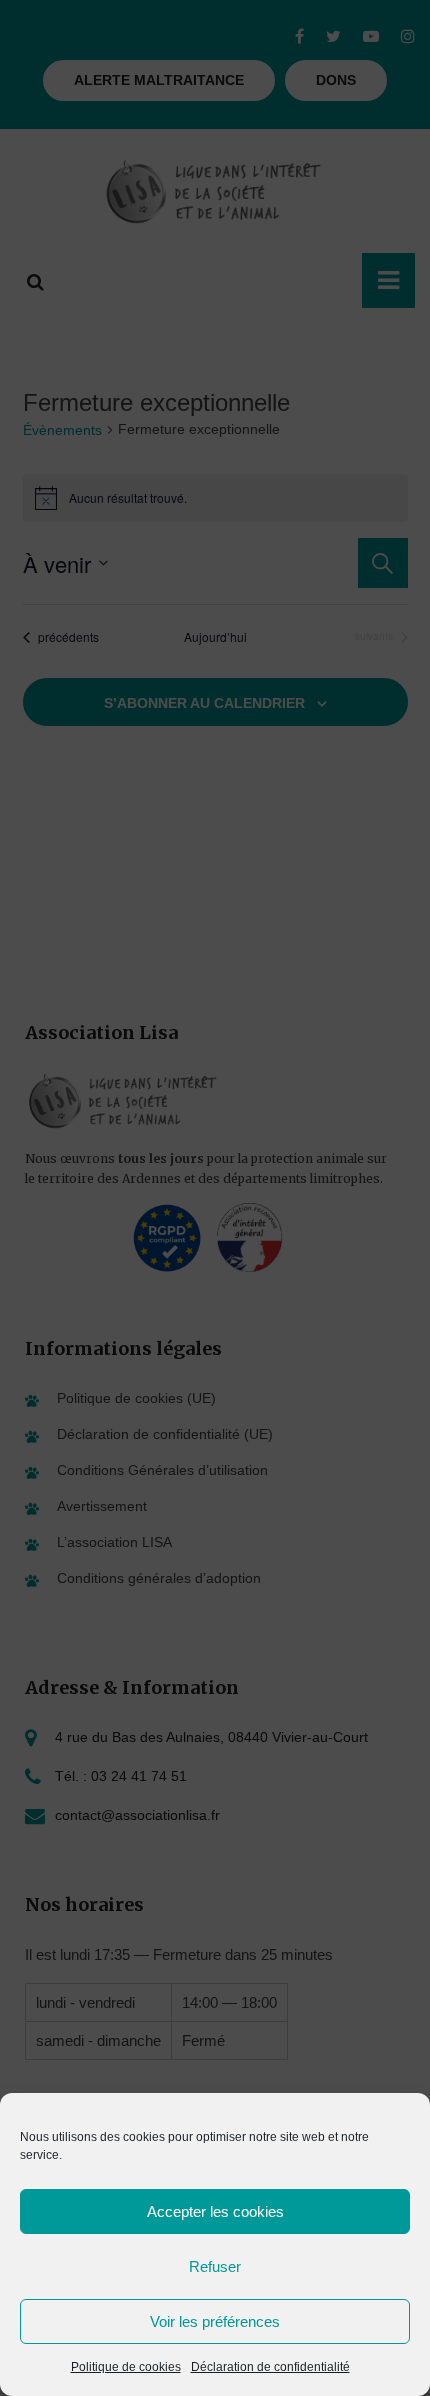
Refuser (215, 2266)
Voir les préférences (215, 2321)
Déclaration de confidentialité (270, 2367)
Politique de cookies (126, 2367)
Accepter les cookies (215, 2211)
